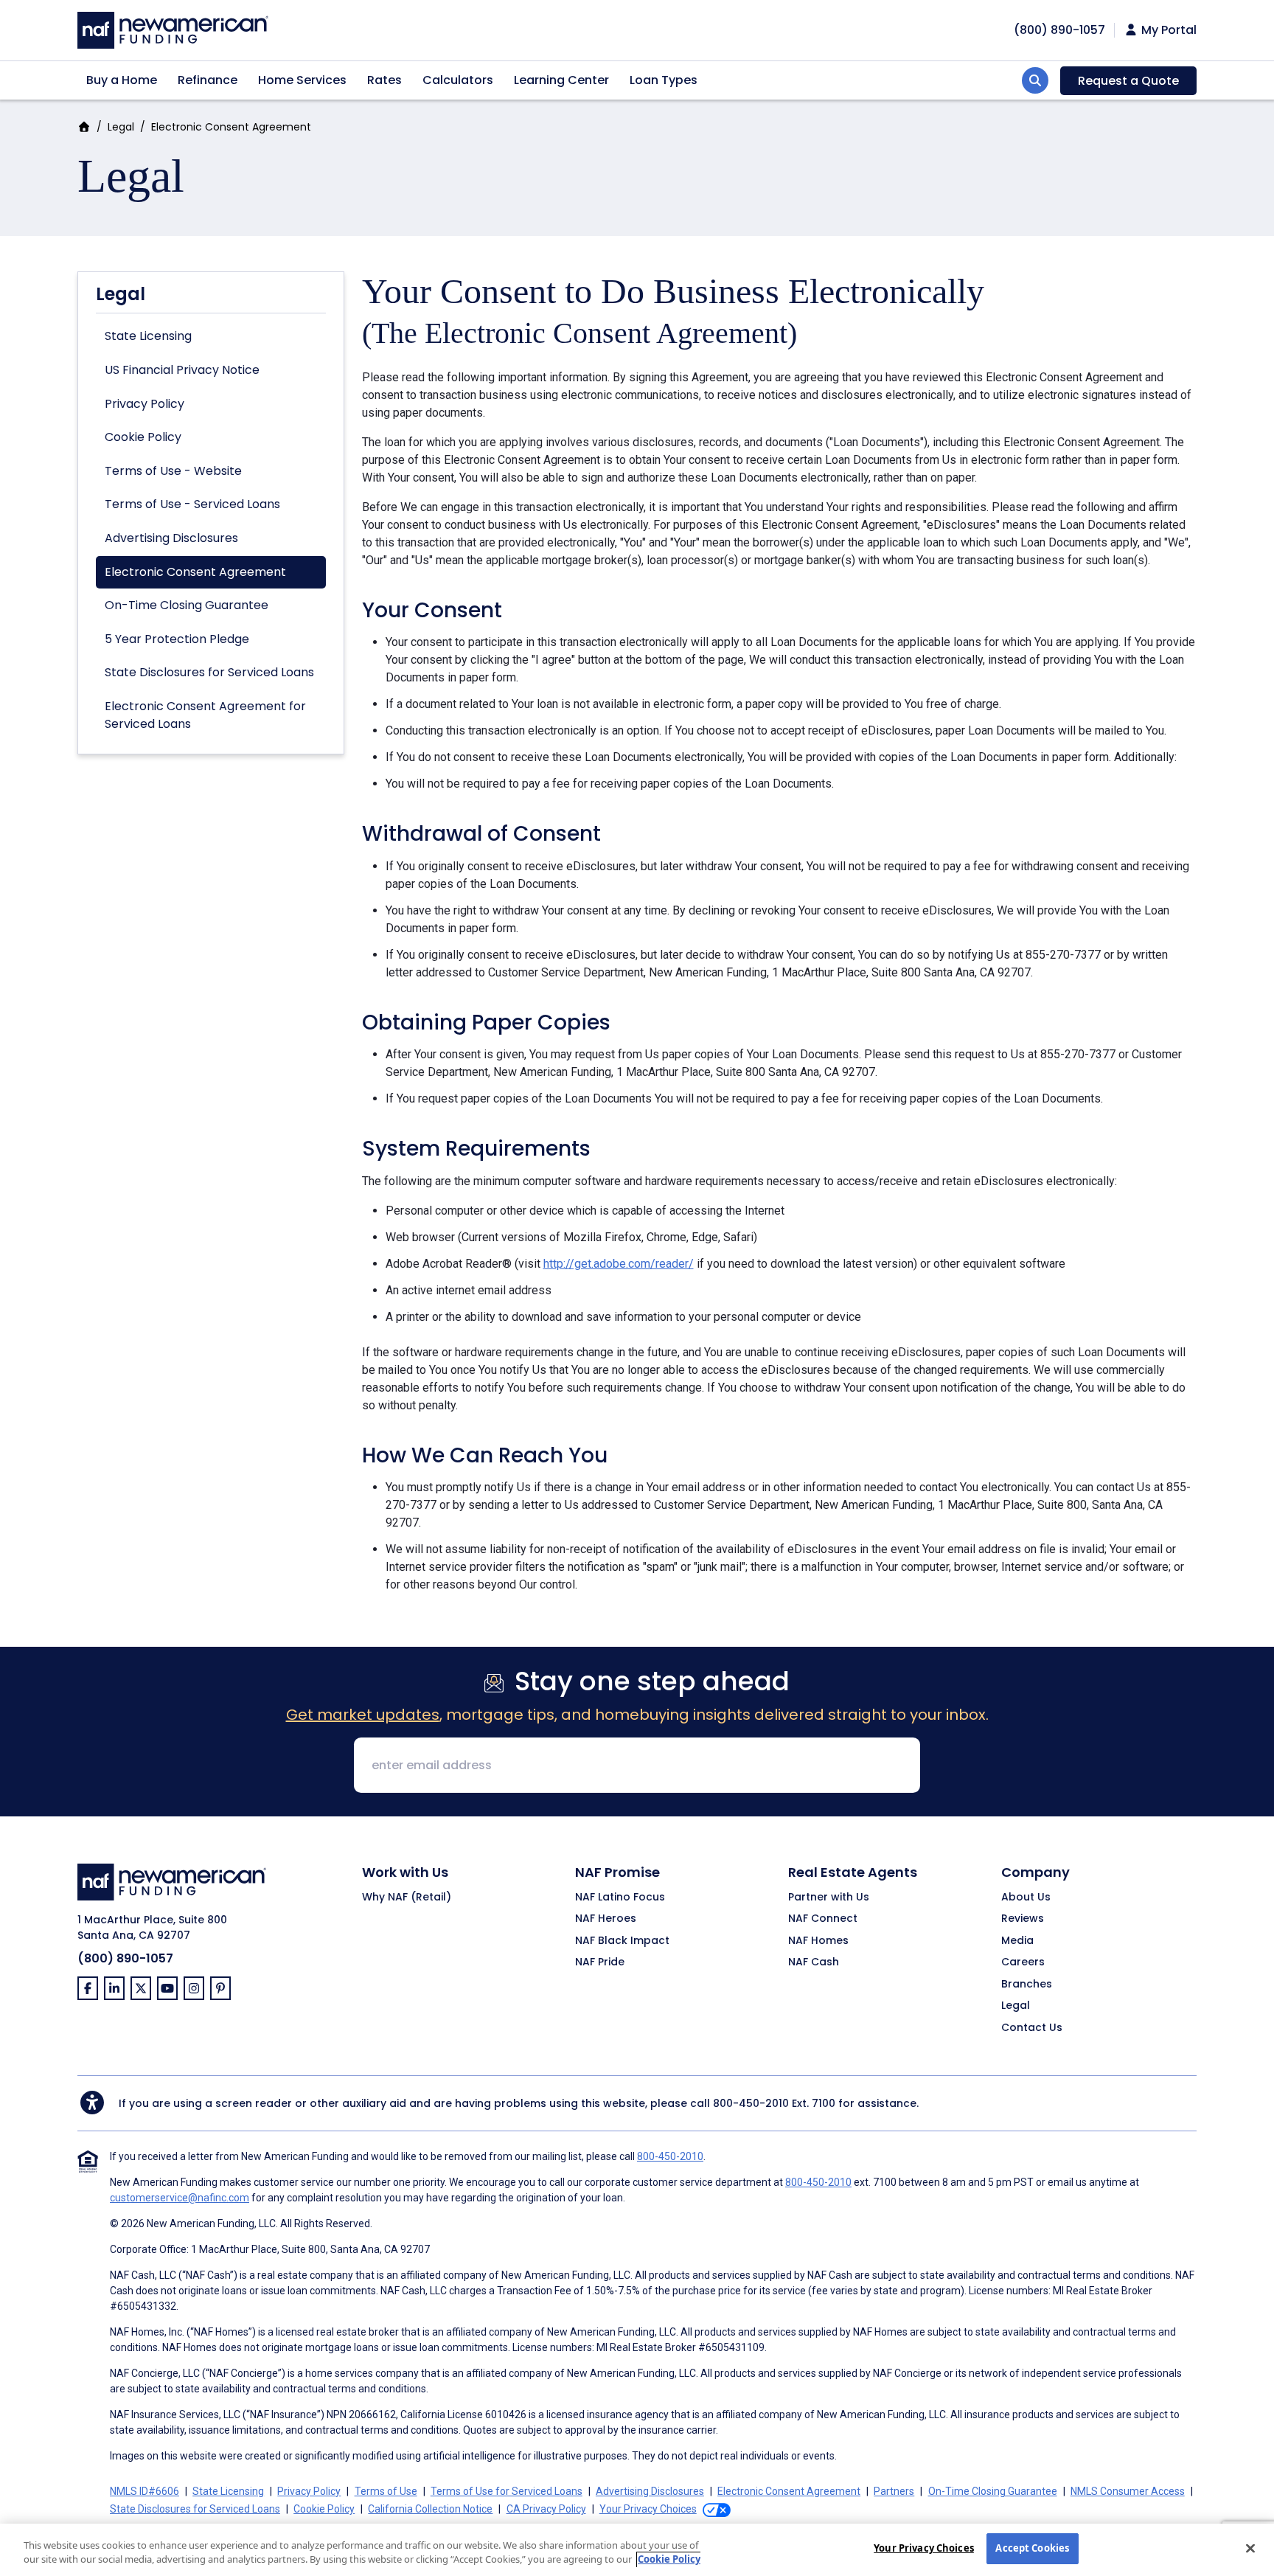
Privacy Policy (145, 404)
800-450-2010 (751, 2103)
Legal (121, 127)
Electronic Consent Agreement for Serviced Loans (205, 715)
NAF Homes (818, 1941)
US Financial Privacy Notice (182, 370)
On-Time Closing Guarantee (187, 605)
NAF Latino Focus (620, 1898)
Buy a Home (122, 80)
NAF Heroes (606, 1919)
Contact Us (1032, 2028)
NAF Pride (600, 1962)
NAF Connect (823, 1919)
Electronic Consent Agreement (195, 572)
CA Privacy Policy (546, 2509)
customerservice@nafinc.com (180, 2198)
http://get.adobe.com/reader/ (619, 1264)
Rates (384, 80)
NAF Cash (814, 1962)
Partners (894, 2491)
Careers (1023, 1962)
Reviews (1023, 1919)
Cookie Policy (143, 437)
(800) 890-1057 (125, 1958)
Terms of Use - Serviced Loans (192, 504)
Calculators (458, 80)
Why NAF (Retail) (407, 1898)
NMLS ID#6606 (145, 2491)
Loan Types (664, 80)
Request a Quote (1128, 81)
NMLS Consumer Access (1128, 2491)
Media (1017, 1941)
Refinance (208, 80)
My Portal (1167, 30)
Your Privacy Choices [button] (648, 2509)
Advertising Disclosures (171, 538)
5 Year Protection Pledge (177, 639)
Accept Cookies (1032, 2548)
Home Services (302, 80)
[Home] (173, 28)
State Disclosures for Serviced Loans (209, 672)
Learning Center (561, 80)
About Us (1026, 1898)
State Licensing (148, 336)
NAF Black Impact (622, 1941)
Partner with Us (829, 1898)
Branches (1027, 1985)
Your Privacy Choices (924, 2548)
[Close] (1250, 2548)
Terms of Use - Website (173, 471)
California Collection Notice (430, 2509)
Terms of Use (386, 2491)
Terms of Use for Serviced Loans (507, 2491)
